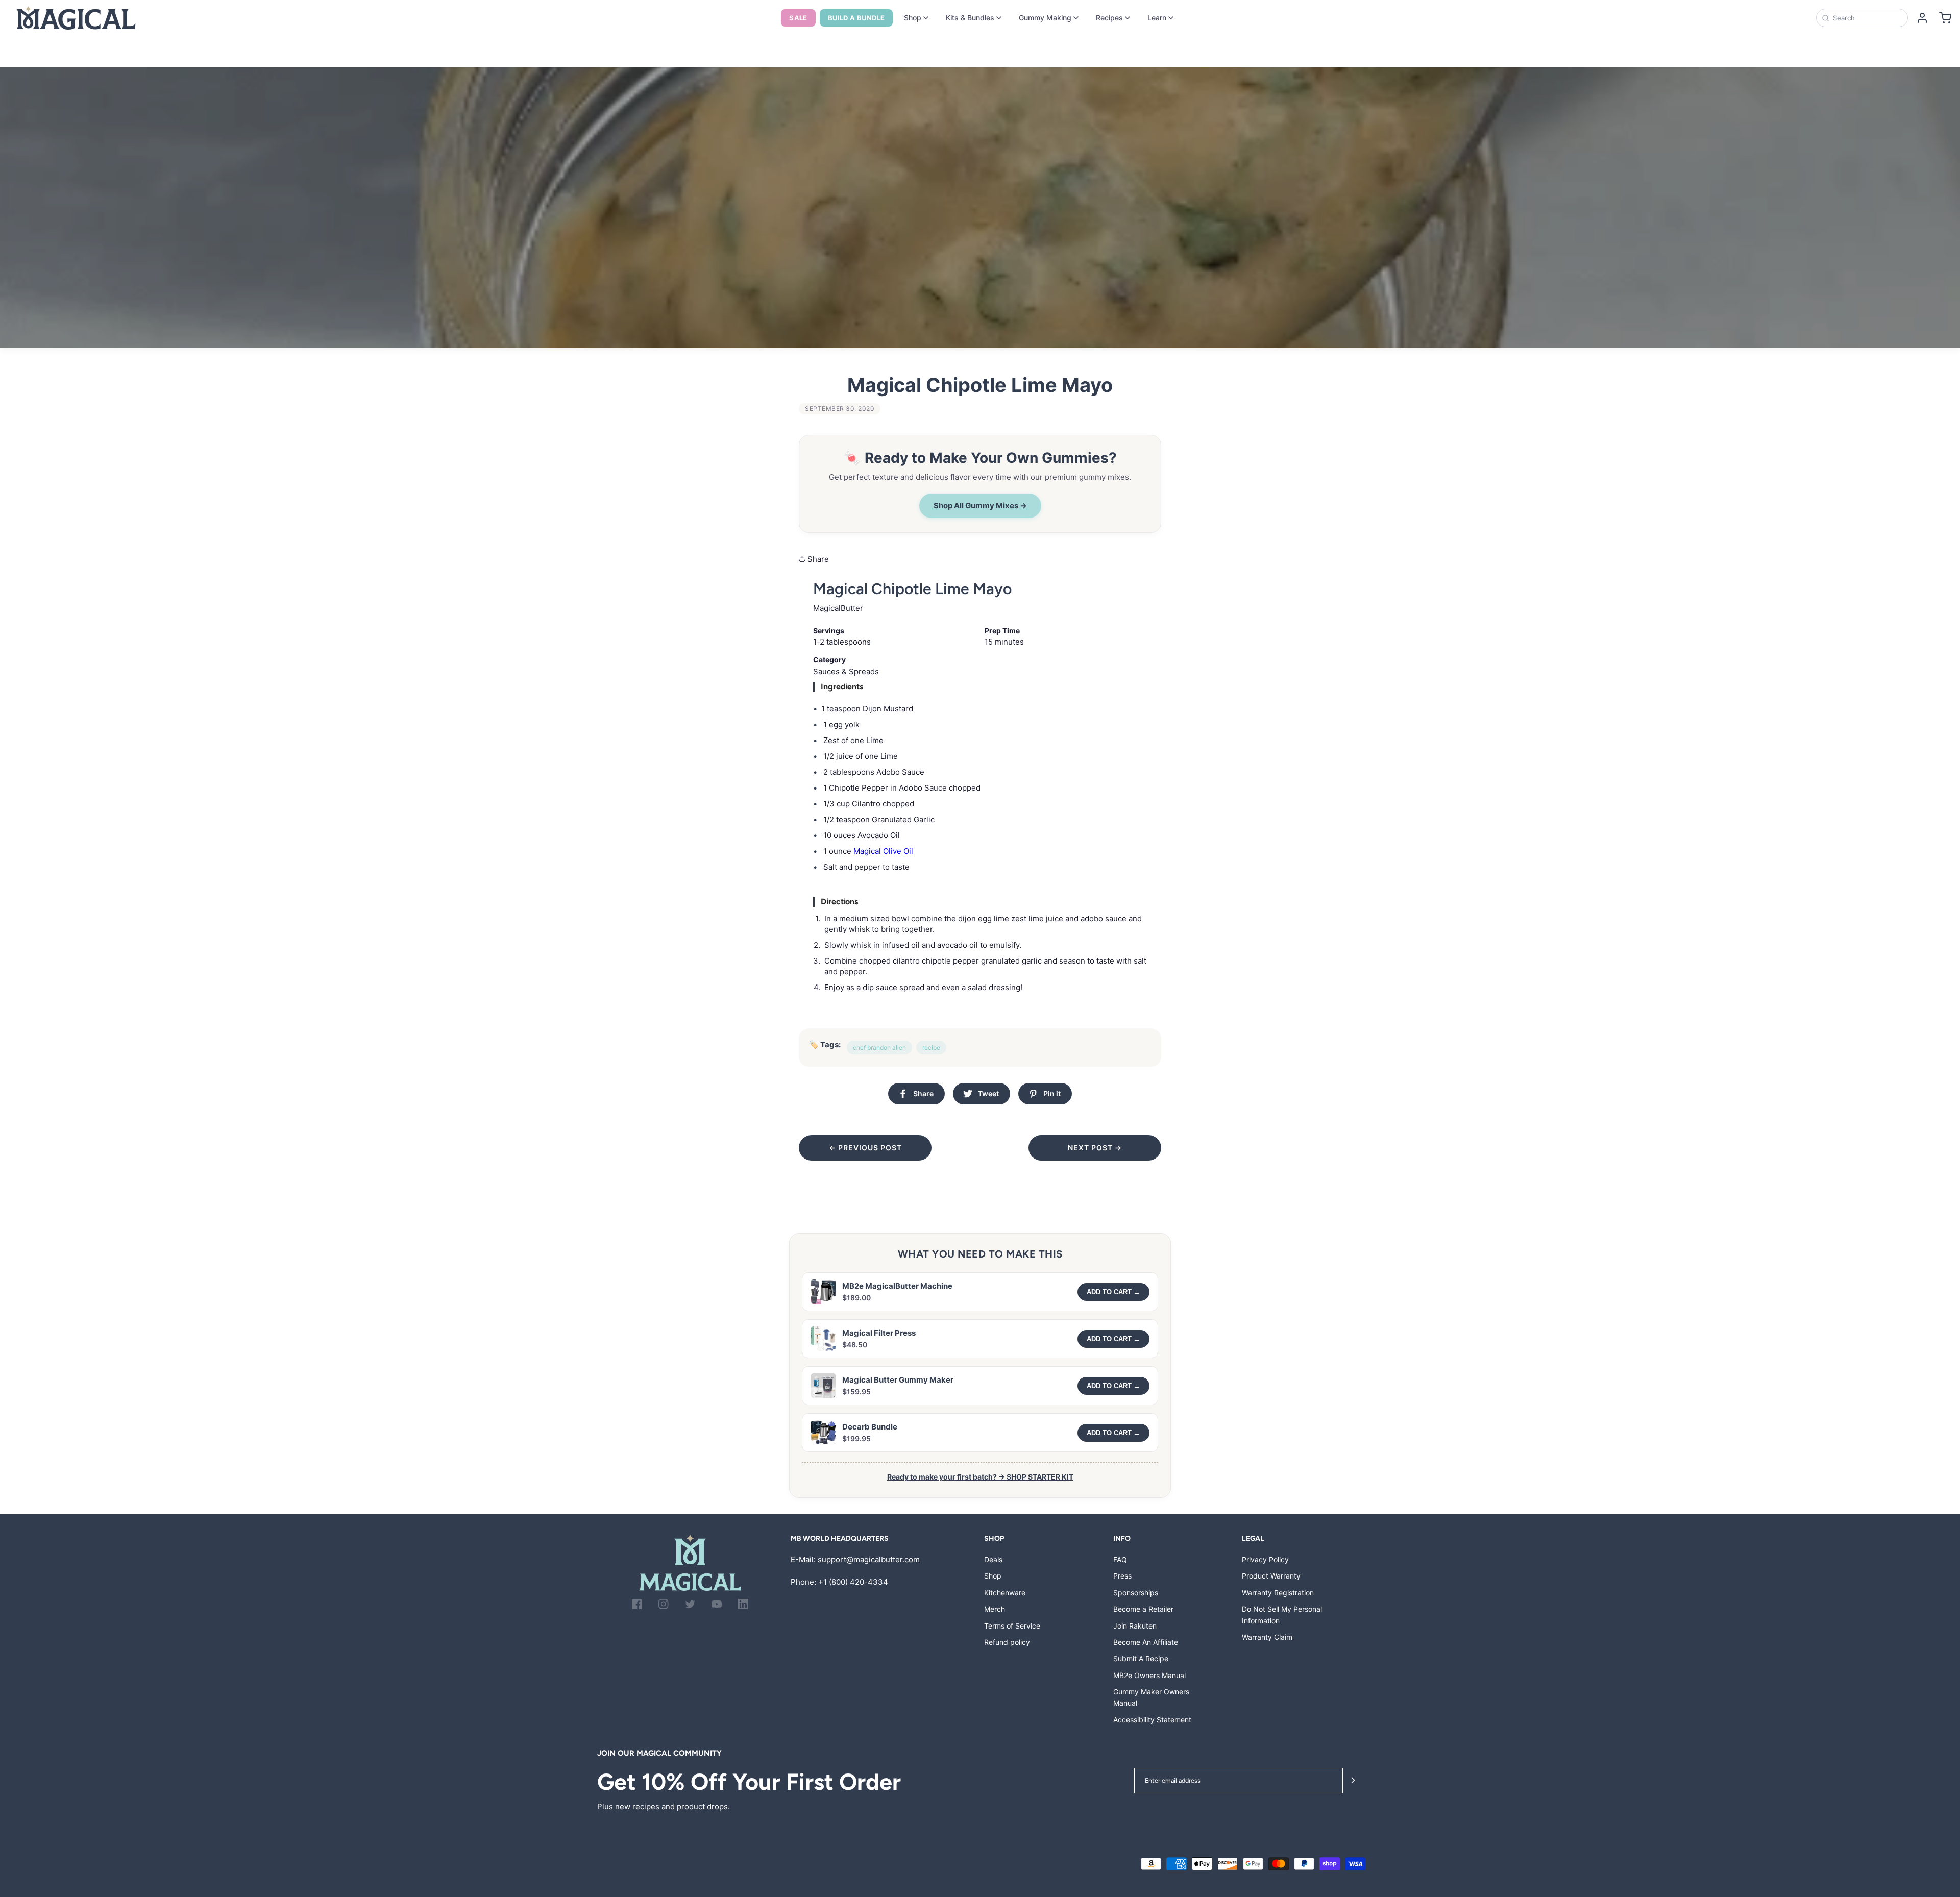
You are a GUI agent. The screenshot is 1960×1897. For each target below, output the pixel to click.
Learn (1157, 18)
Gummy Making (1045, 18)
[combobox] (1867, 18)
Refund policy (1007, 1642)
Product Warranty (1271, 1576)
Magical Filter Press (879, 1333)
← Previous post (865, 1148)
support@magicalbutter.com (869, 1559)
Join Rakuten (1135, 1626)
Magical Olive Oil (883, 851)
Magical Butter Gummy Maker (898, 1380)
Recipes (1109, 18)
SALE (798, 18)
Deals (993, 1559)
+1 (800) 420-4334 (853, 1582)
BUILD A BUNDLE (856, 18)
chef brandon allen (879, 1048)
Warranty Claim (1267, 1637)
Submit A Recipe (1141, 1658)
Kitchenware (1005, 1593)
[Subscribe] (1353, 1781)
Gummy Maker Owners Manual (1151, 1697)
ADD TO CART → (1113, 1292)
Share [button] (817, 559)
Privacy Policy (1265, 1559)
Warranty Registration (1278, 1593)
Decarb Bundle (870, 1427)
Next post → (1095, 1148)
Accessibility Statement (1152, 1720)
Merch (995, 1609)
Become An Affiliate (1146, 1642)
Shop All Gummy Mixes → (980, 506)
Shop (913, 18)
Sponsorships (1136, 1593)
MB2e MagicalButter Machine (897, 1286)
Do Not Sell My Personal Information (1282, 1615)
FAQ (1120, 1559)
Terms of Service (1012, 1626)
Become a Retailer (1143, 1609)
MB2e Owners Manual (1149, 1675)
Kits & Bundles (970, 18)
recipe (931, 1048)
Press (1122, 1576)
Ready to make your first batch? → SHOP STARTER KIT (980, 1477)
